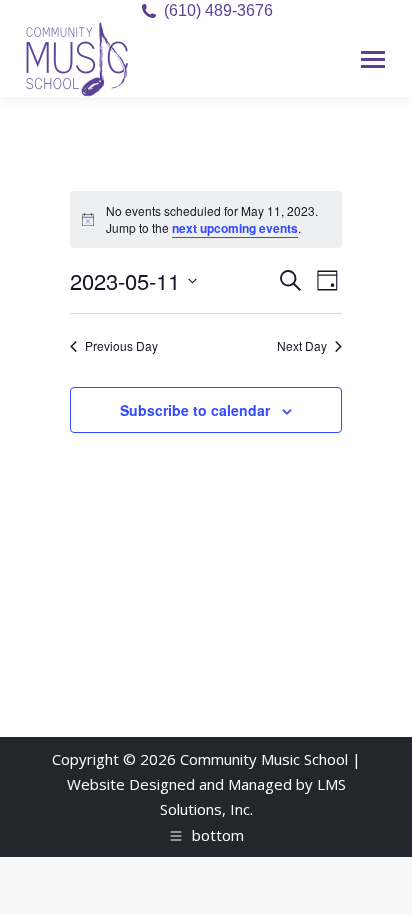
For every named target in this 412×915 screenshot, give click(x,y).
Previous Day (121, 346)
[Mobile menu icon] (373, 59)
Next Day (302, 346)
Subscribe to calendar (195, 410)
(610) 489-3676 (218, 10)
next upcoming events (235, 228)
